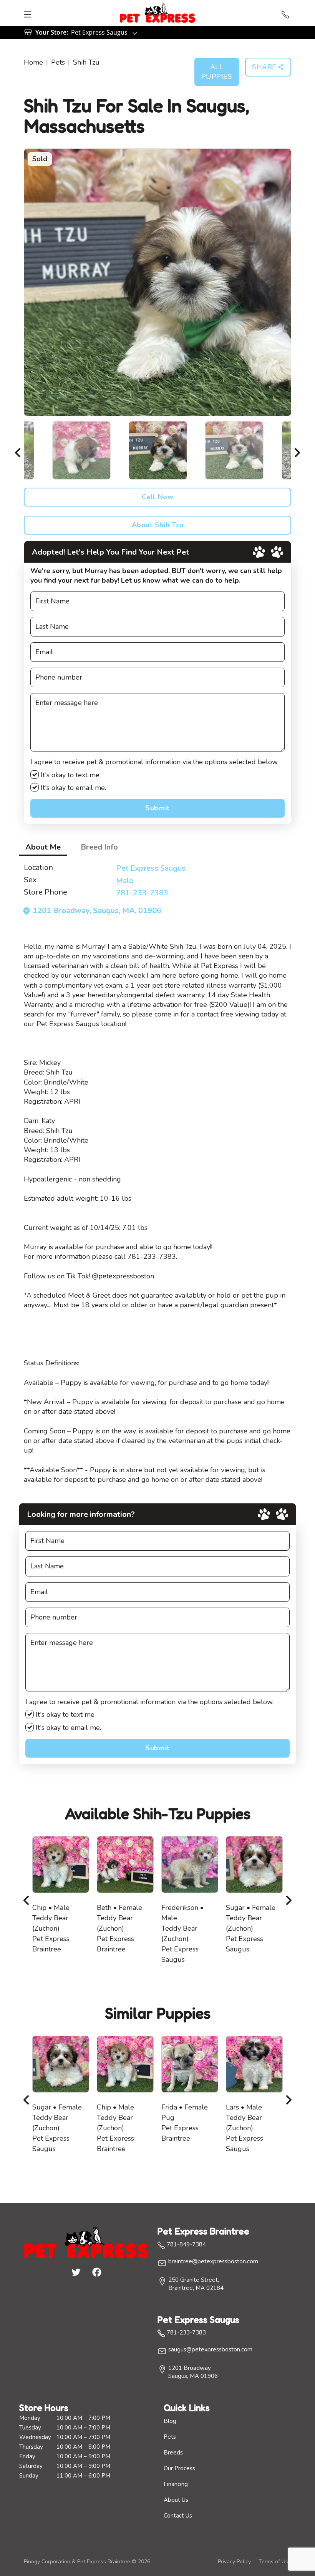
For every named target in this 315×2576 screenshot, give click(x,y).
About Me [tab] (43, 847)
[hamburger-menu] (28, 13)
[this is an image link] (86, 2241)
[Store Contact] (285, 13)
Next (297, 450)
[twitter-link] (76, 2272)
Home (33, 62)
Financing (176, 2484)
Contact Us (178, 2516)
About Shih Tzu (158, 525)
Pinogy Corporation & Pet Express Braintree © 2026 (87, 2562)
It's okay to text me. (70, 775)
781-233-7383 (142, 893)
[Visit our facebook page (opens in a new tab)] (96, 2272)
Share (264, 67)
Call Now (157, 497)
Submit (157, 808)
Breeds (173, 2453)
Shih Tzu (86, 62)
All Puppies (217, 72)
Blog (170, 2421)
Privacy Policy (234, 2562)
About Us (176, 2500)
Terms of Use (275, 2562)
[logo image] (157, 13)
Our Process (179, 2468)
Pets (58, 62)
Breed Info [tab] (99, 847)
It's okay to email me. (72, 788)
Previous (18, 450)
